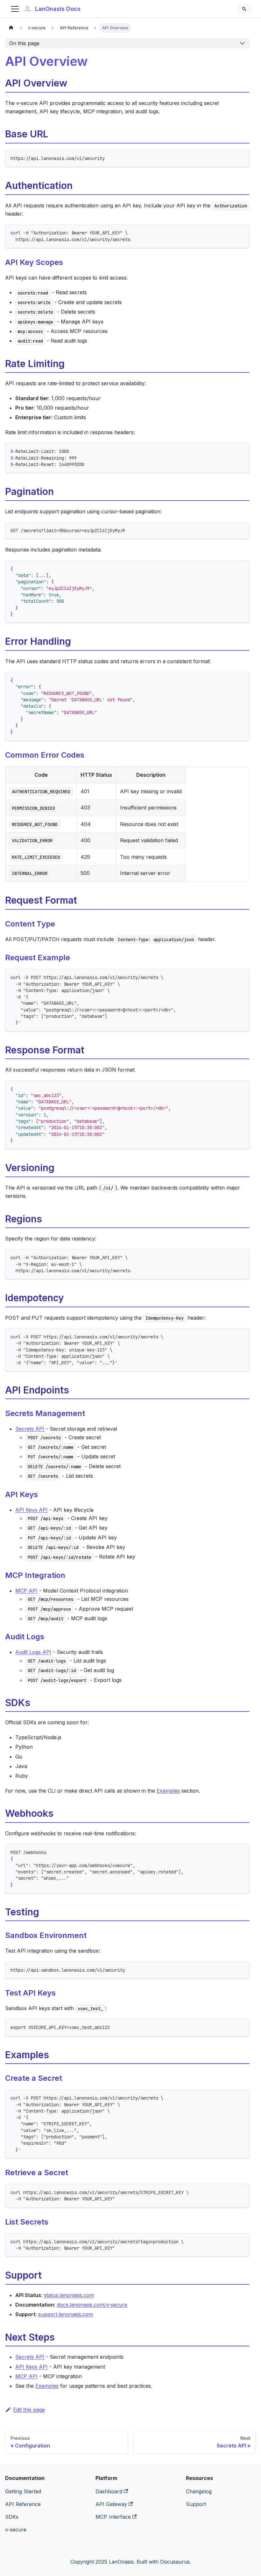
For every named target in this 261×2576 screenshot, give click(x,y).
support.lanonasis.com (66, 2314)
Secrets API (30, 1429)
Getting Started (23, 2491)
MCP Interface (113, 2517)
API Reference (23, 2504)
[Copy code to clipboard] (242, 158)
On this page (24, 43)
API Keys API (32, 1510)
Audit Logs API (33, 1652)
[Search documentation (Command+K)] (244, 9)
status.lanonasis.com (69, 2295)
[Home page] (11, 28)
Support (196, 2504)
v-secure (16, 2530)
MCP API (26, 1591)
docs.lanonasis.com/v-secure (92, 2305)
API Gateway (111, 2504)
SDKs (12, 2517)
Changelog (199, 2491)
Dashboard (109, 2491)
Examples (168, 1791)
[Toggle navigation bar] (15, 9)
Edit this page (29, 2410)
